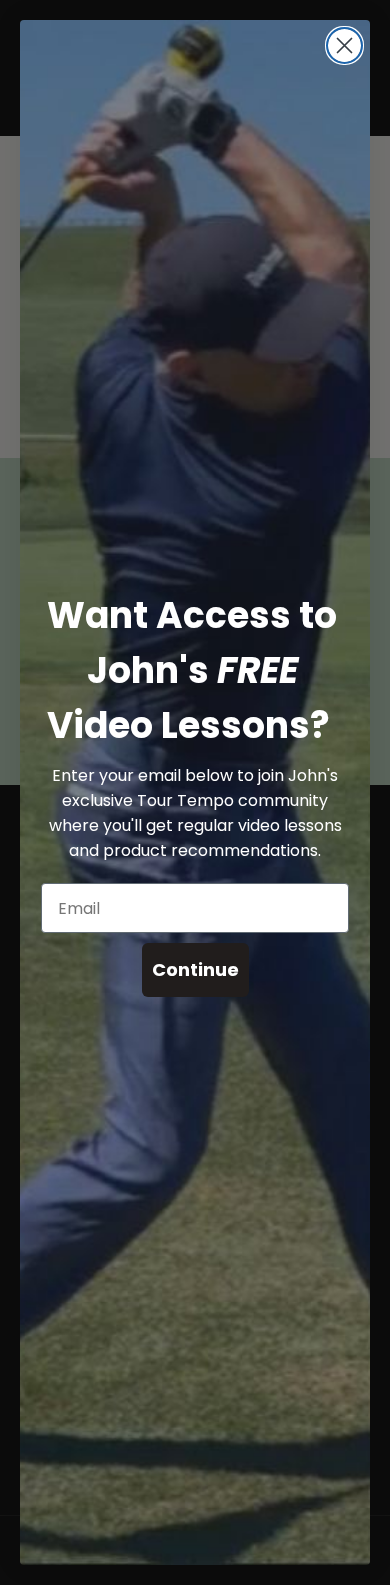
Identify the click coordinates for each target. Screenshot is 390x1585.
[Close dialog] (344, 45)
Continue (195, 969)
